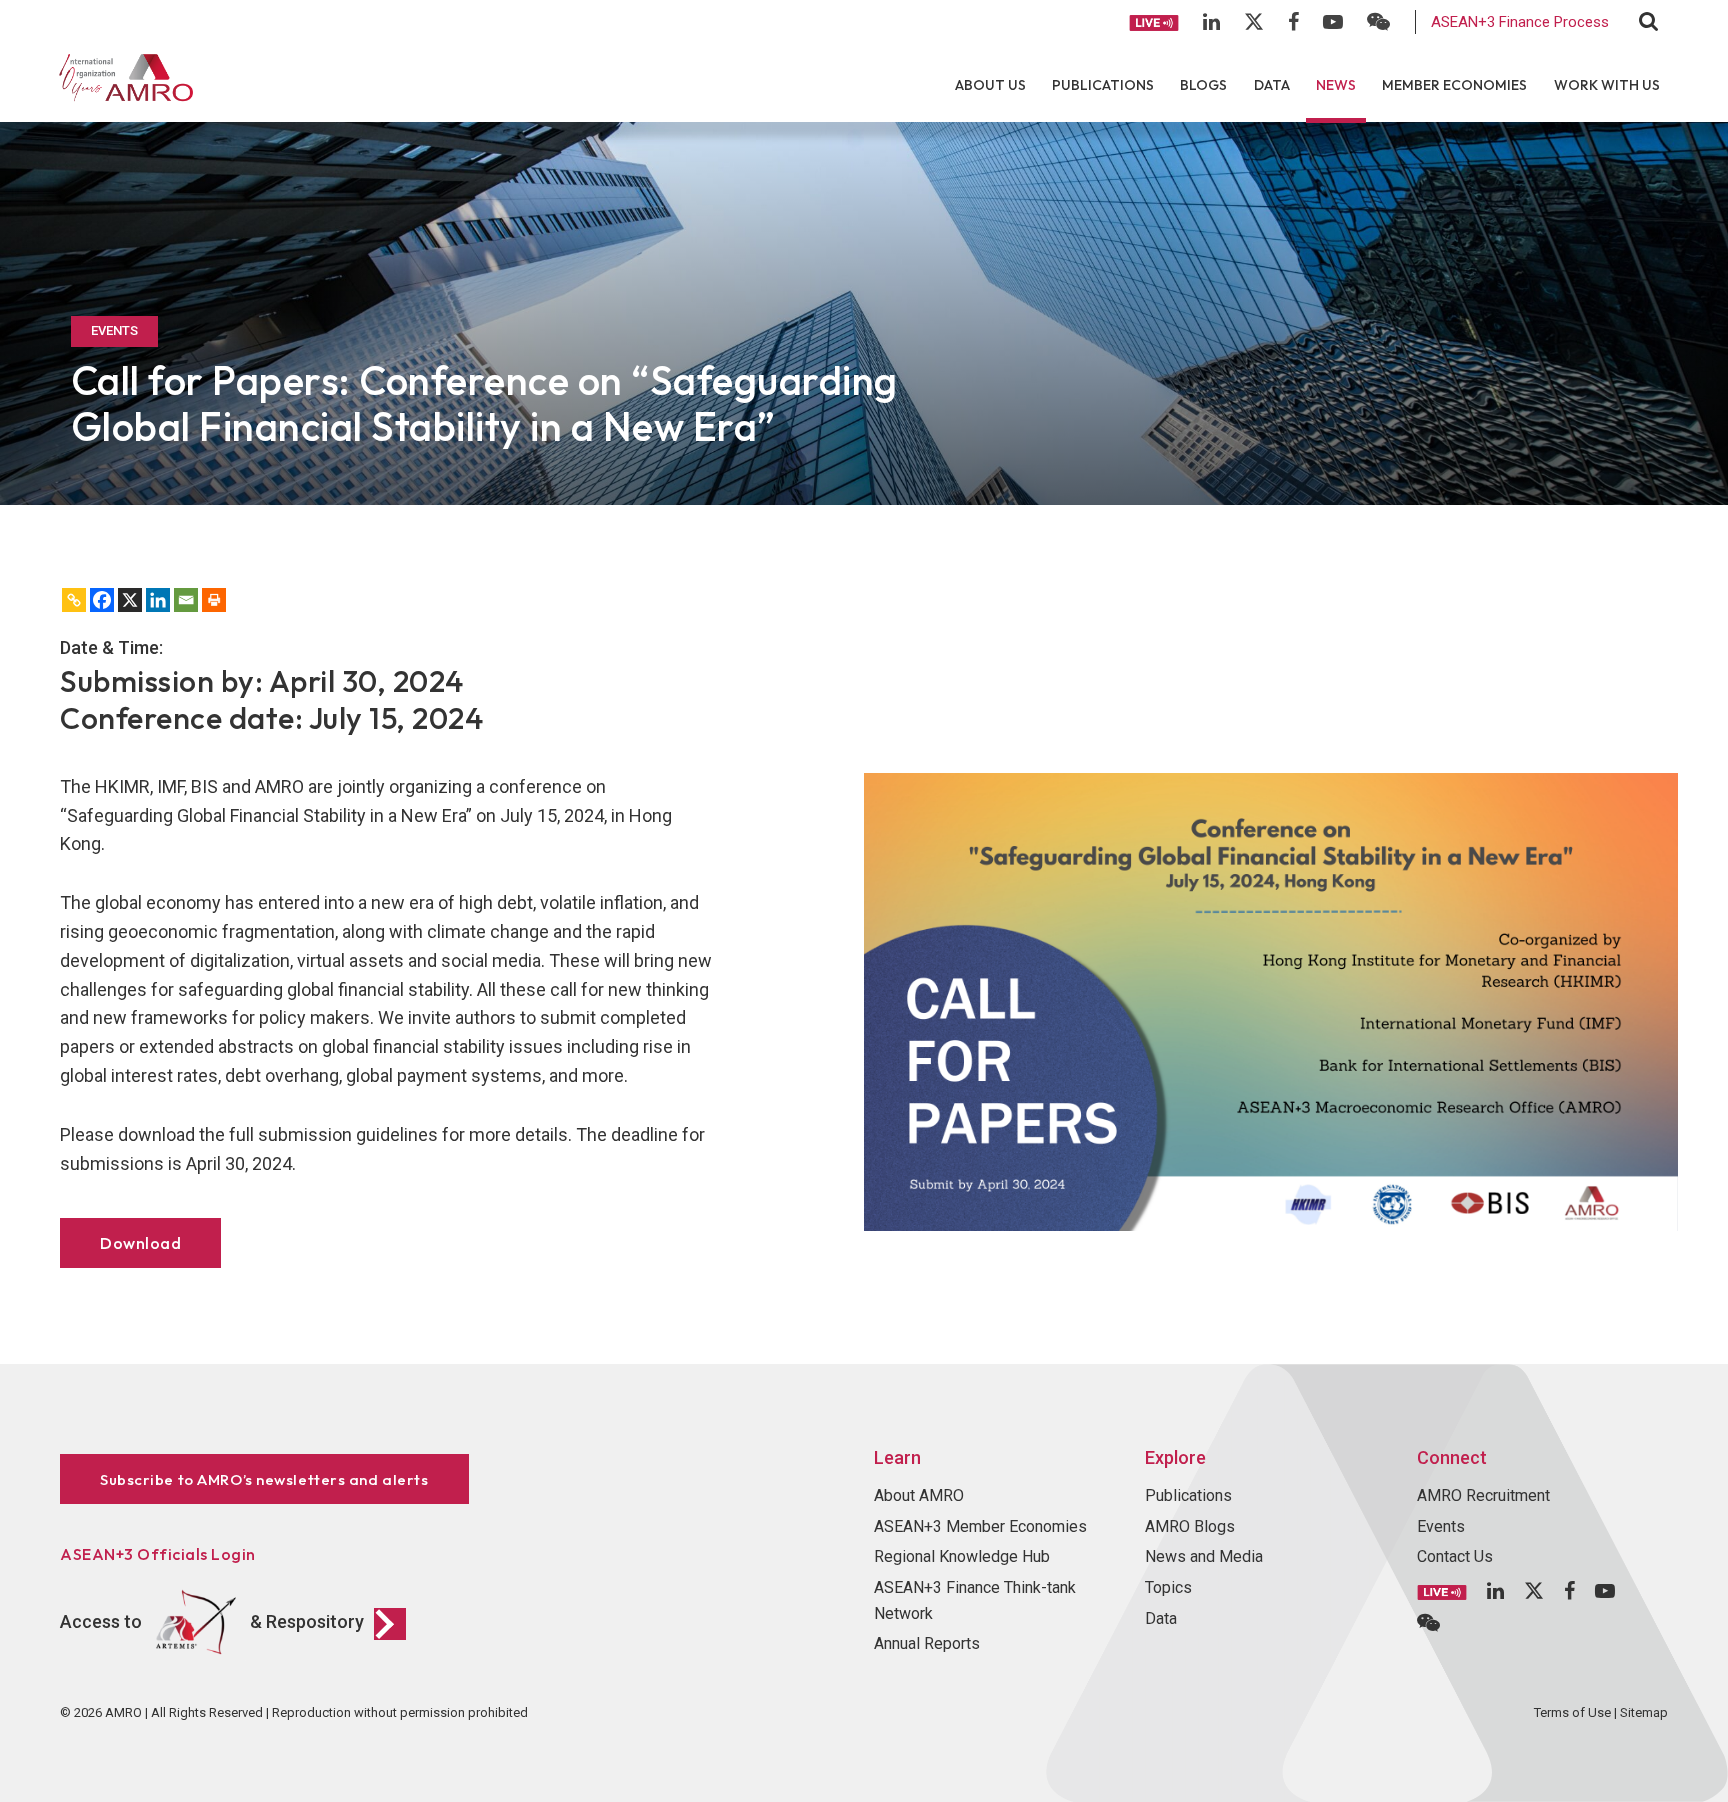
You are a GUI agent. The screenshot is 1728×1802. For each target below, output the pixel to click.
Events (1441, 1526)
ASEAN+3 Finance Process (1520, 22)
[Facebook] (102, 600)
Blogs (1203, 85)
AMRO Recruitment (1483, 1495)
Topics (1168, 1587)
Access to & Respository (212, 1621)
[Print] (214, 600)
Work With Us (1607, 85)
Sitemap (1644, 1712)
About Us (990, 85)
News (1336, 85)
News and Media (1204, 1556)
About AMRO (919, 1495)
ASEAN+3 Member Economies (980, 1526)
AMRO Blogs (1190, 1526)
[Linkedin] (158, 600)
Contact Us (1455, 1556)
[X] (130, 600)
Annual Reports (927, 1643)
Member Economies (1454, 85)
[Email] (186, 600)
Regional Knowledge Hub (962, 1556)
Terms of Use (1572, 1712)
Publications (1103, 85)
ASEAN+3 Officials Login (158, 1554)
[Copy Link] (74, 600)
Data (1272, 85)
